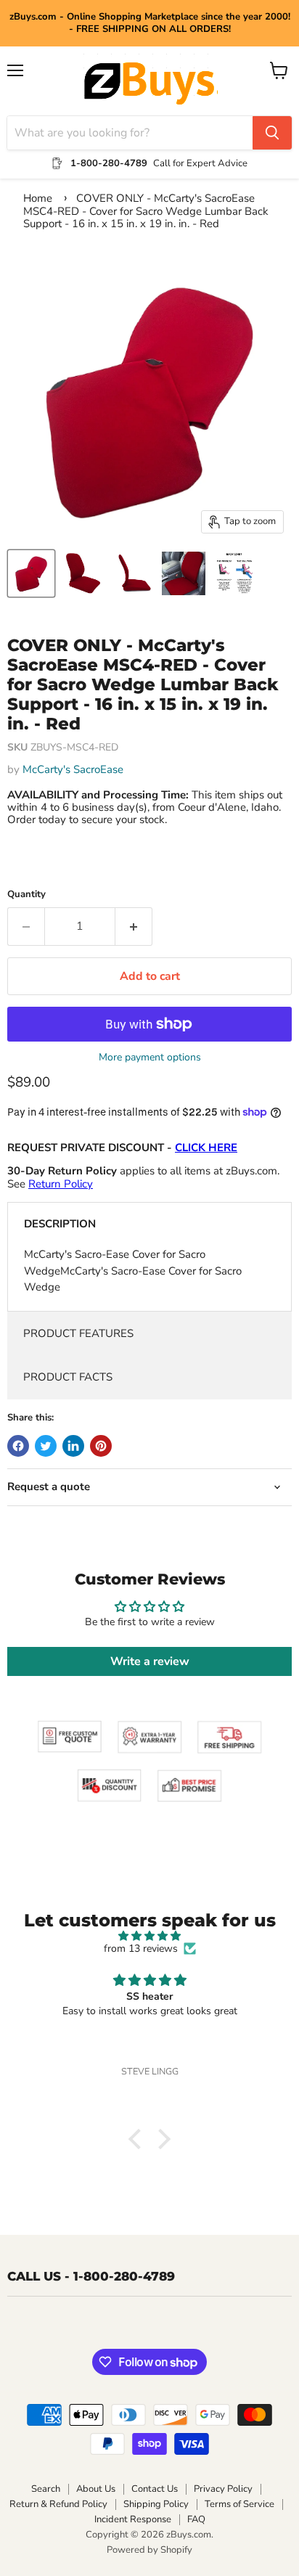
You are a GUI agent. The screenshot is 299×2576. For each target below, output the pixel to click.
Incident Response (133, 2519)
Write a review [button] (150, 1661)
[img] (149, 1936)
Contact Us (155, 2489)
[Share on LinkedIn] (73, 1446)
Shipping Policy (156, 2504)
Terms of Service (239, 2504)
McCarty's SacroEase (73, 769)
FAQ (196, 2519)
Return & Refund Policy (58, 2504)
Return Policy (61, 1184)
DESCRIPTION (60, 1224)
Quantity (26, 895)
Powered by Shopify (149, 2550)
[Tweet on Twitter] (46, 1446)
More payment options (150, 1058)
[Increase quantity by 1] (134, 926)
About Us (96, 2489)
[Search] (272, 133)
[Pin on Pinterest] (101, 1446)
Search (46, 2489)
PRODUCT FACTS (68, 1377)
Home (38, 198)
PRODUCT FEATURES (78, 1333)
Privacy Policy (223, 2489)
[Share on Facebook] (18, 1446)
